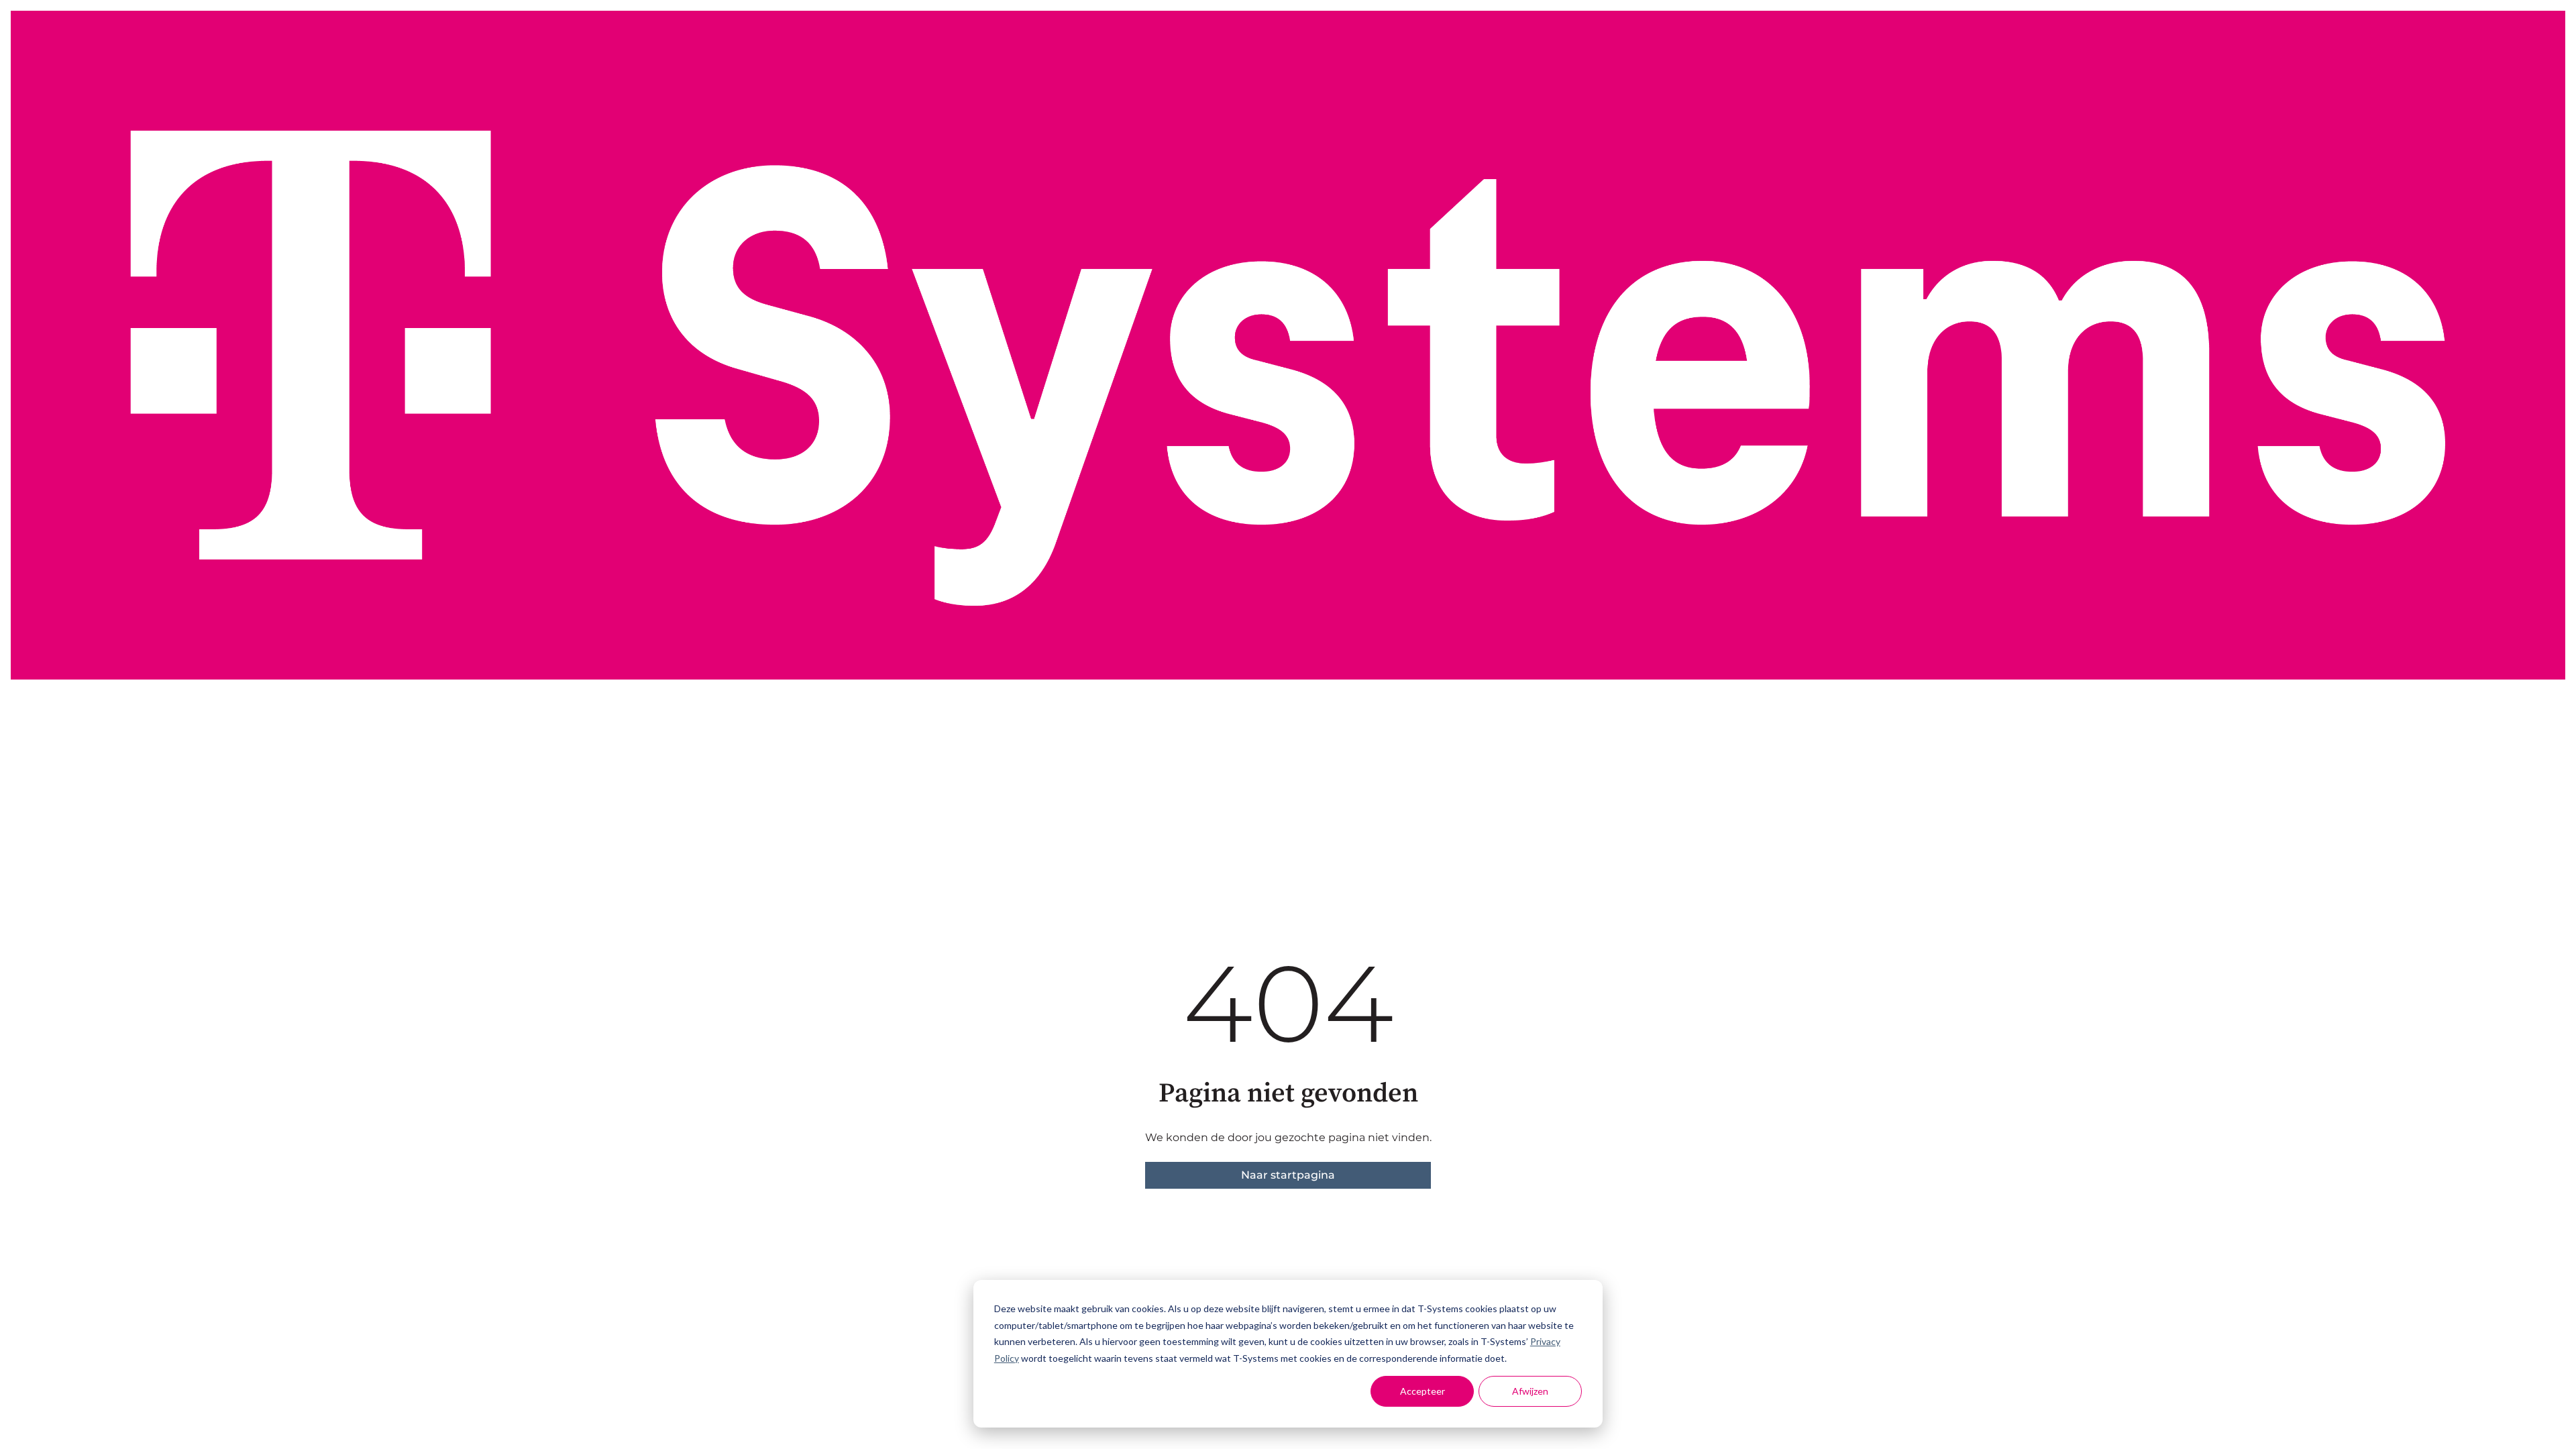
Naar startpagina (1288, 1175)
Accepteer (1423, 1391)
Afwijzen (1530, 1391)
